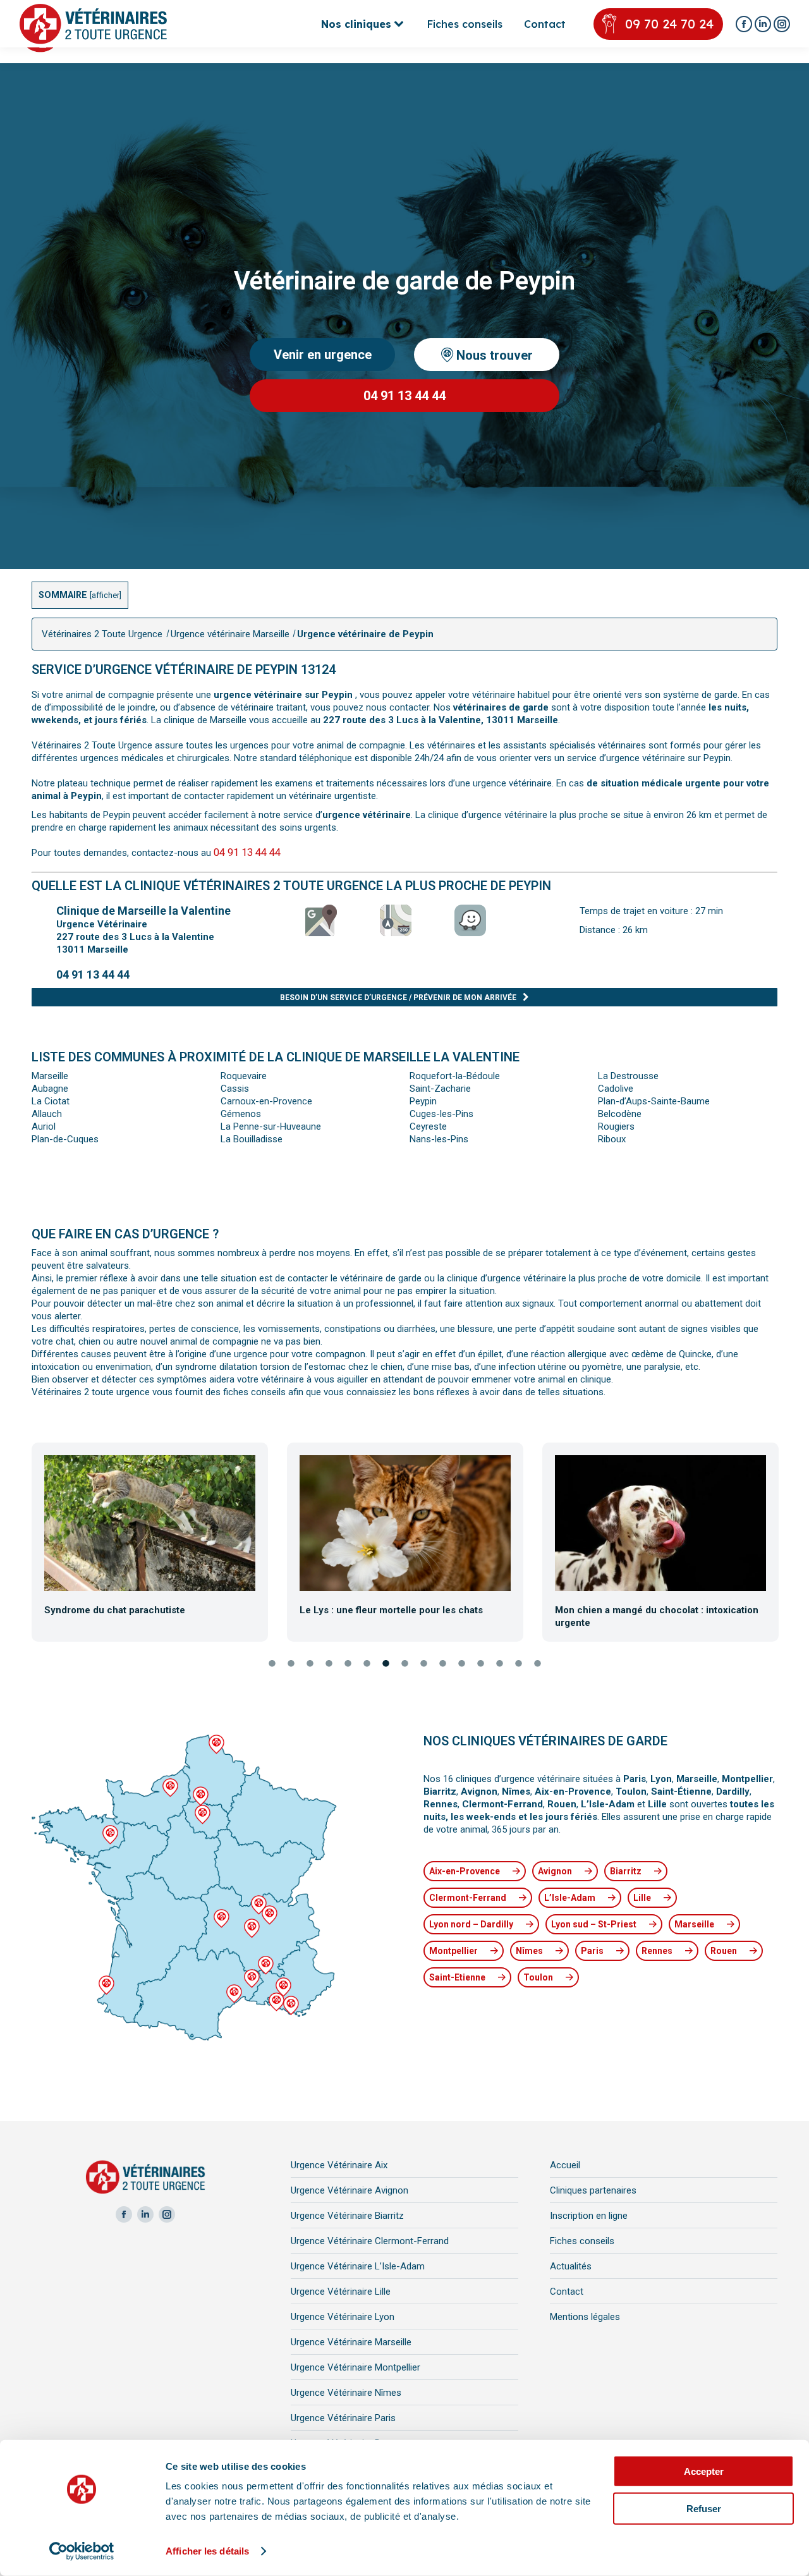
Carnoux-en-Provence (266, 1101)
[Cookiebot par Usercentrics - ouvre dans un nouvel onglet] (82, 2551)
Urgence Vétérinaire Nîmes (346, 2393)
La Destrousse (628, 1076)
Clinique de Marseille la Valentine (143, 911)
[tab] (272, 1664)
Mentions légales (585, 2317)
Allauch (47, 1114)
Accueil (565, 2165)
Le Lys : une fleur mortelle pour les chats (391, 1610)
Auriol (44, 1126)
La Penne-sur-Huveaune (271, 1126)
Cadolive (616, 1089)
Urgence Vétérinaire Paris (343, 2418)
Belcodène (620, 1114)
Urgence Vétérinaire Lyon (343, 2317)
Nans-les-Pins (439, 1139)
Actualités (571, 2266)
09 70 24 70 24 (669, 24)
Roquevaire (244, 1076)
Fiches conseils (582, 2241)
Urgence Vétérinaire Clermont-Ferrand (370, 2241)
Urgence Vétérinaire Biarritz (347, 2216)
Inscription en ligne (589, 2216)
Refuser (704, 2508)
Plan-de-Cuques (65, 1139)
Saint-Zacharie (440, 1089)
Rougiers (616, 1126)
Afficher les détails (207, 2551)
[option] (150, 1541)
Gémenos (241, 1114)
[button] (21, 1543)
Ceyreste (428, 1126)
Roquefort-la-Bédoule (455, 1076)
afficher (106, 595)
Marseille (50, 1076)
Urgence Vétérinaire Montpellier (356, 2367)
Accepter (704, 2471)
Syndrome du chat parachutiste (115, 1610)
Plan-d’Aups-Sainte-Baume (654, 1101)
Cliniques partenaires (593, 2190)
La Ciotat (51, 1101)
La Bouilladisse (252, 1139)
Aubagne (50, 1089)
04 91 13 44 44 (247, 852)
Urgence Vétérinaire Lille (341, 2292)
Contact (567, 2292)
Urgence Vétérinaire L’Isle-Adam (358, 2266)
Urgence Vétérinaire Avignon (350, 2190)
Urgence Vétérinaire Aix (339, 2165)
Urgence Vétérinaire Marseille (351, 2342)
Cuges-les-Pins (441, 1114)
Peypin (423, 1101)
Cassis (235, 1089)
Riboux (612, 1139)
